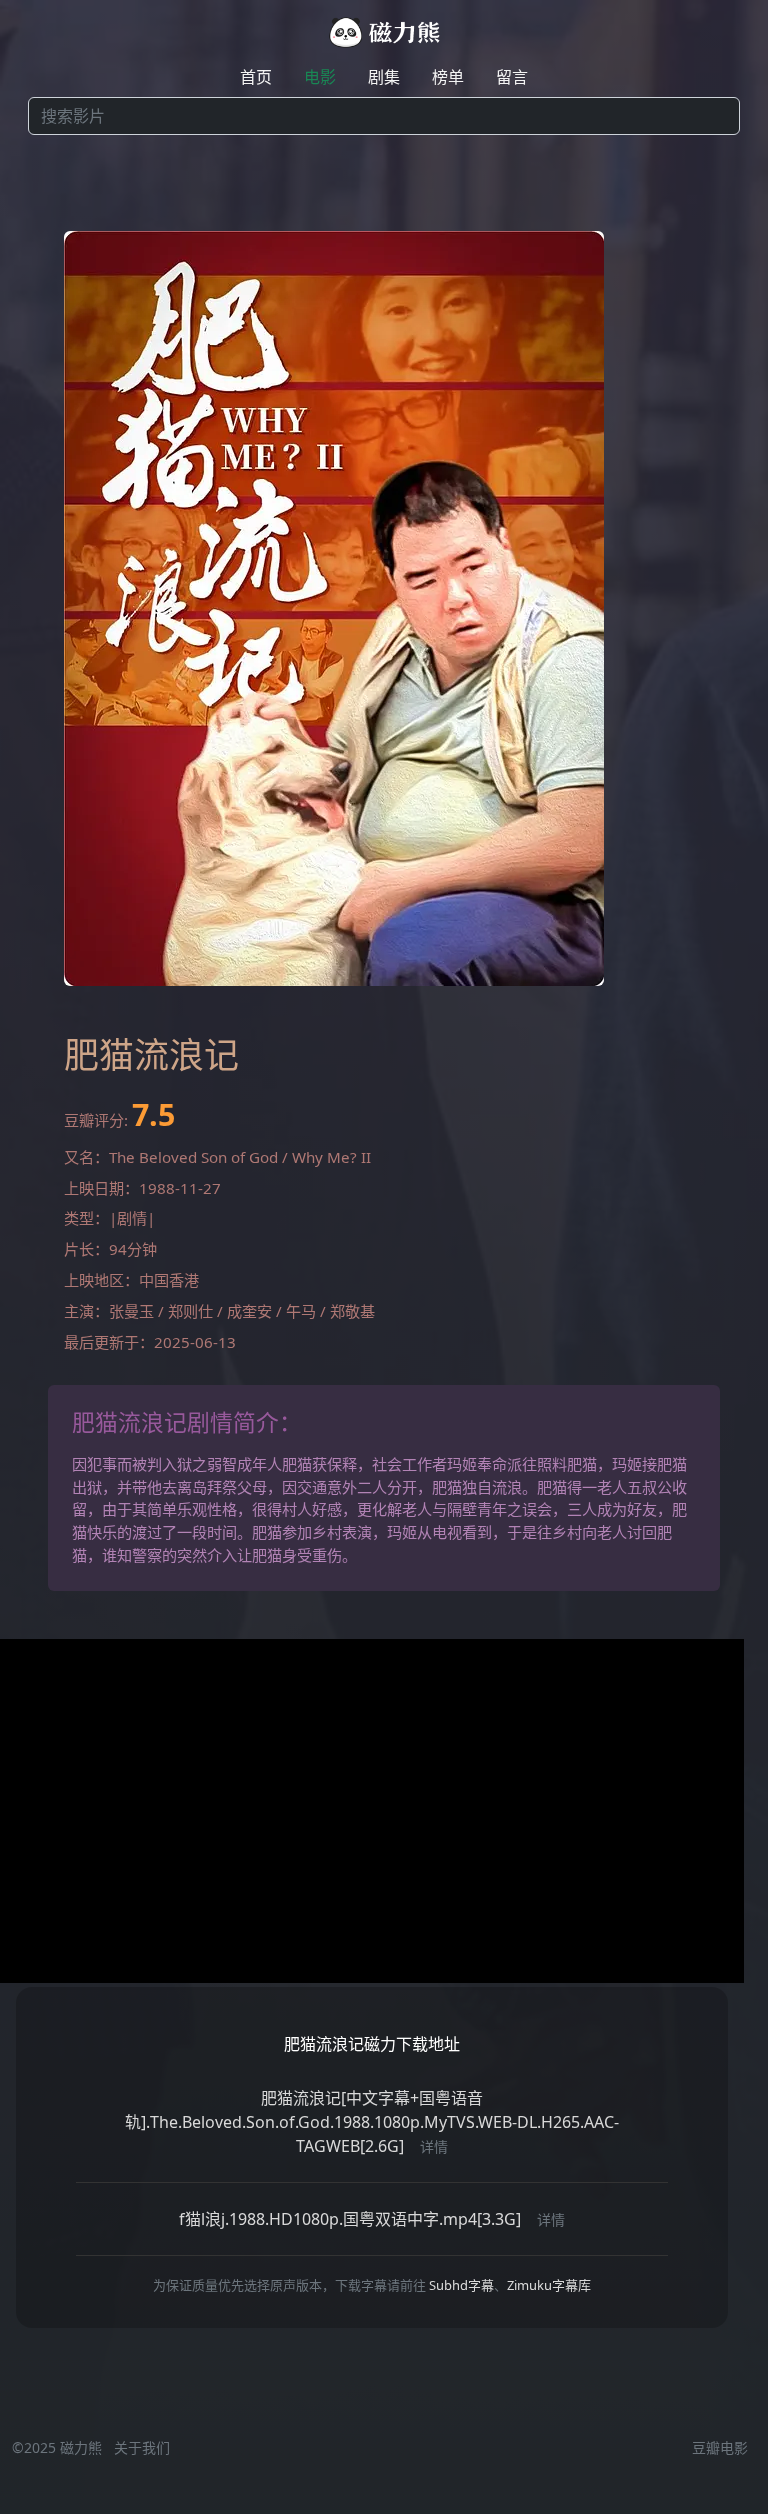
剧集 (384, 77)
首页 (256, 77)
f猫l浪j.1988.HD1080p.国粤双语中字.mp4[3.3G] (350, 2219)
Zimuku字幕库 (549, 2285)
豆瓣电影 (720, 2447)
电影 (320, 77)
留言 (512, 77)
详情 (434, 2146)
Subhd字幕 (461, 2285)
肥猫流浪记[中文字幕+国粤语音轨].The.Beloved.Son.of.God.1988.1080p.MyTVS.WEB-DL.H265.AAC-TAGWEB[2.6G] (372, 2122)
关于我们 (142, 2447)
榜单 (448, 77)
